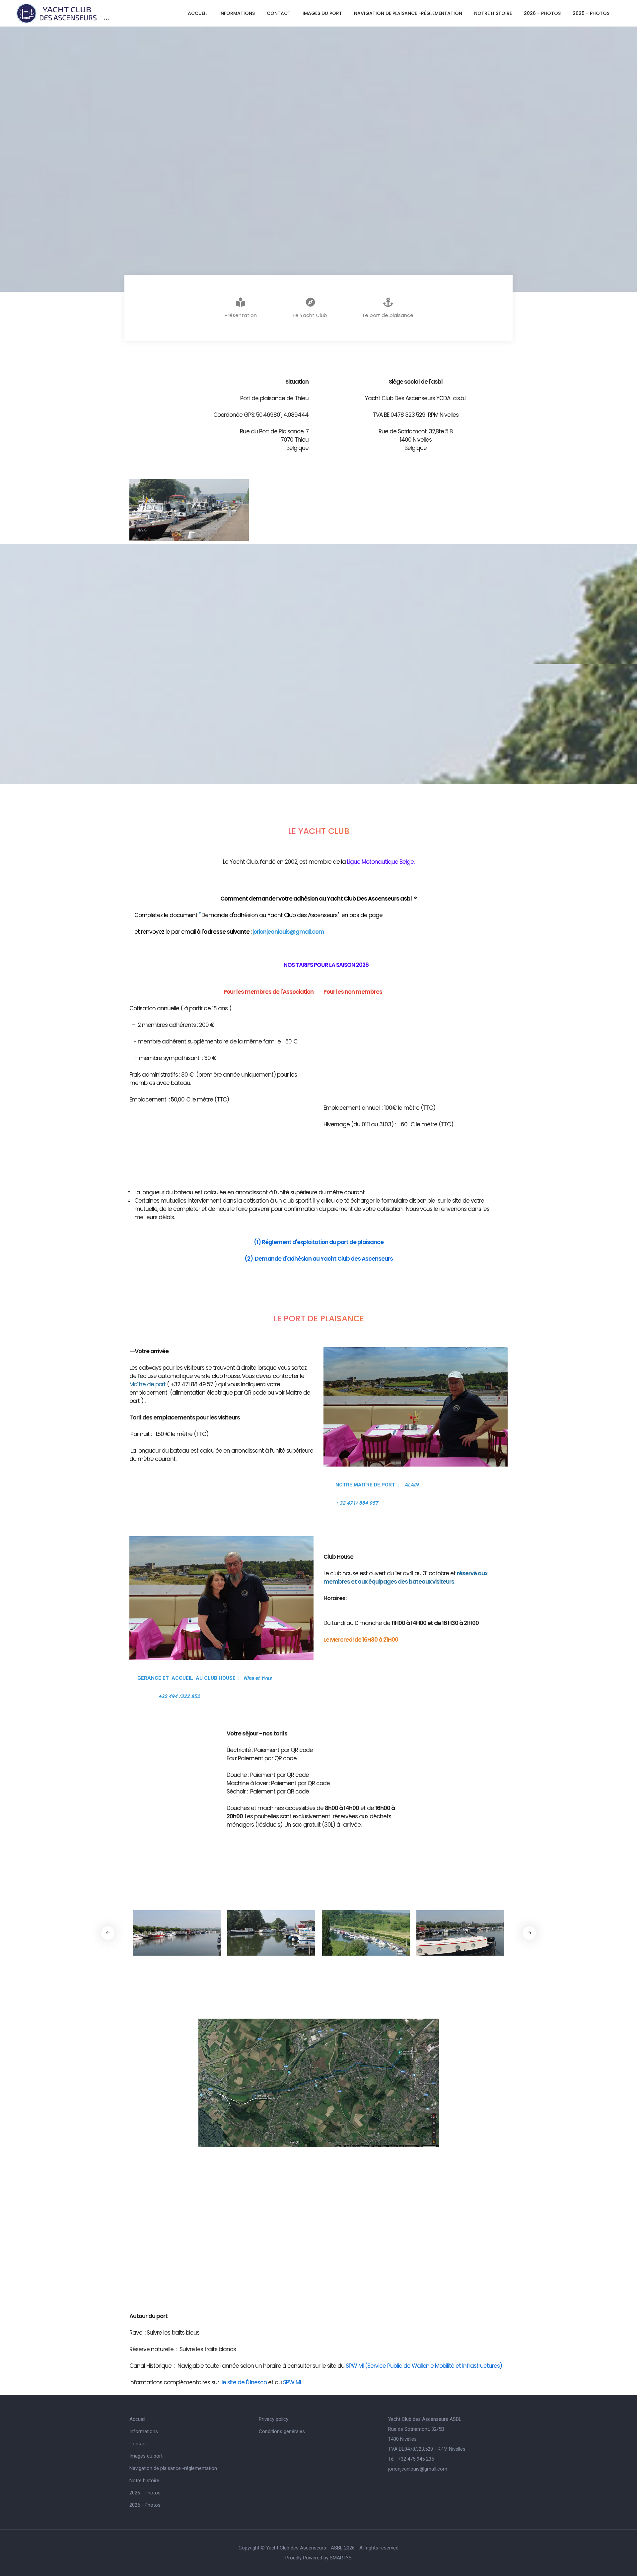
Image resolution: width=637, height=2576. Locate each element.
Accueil (198, 13)
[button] (529, 1933)
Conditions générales (282, 2431)
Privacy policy (274, 2419)
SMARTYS (341, 2558)
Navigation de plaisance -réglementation (408, 13)
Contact (279, 13)
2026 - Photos (542, 13)
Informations (237, 13)
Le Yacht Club (310, 315)
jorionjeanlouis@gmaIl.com (418, 2469)
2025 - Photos (591, 13)
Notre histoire (493, 13)
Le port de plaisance (388, 315)
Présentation (241, 315)
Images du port (322, 13)
